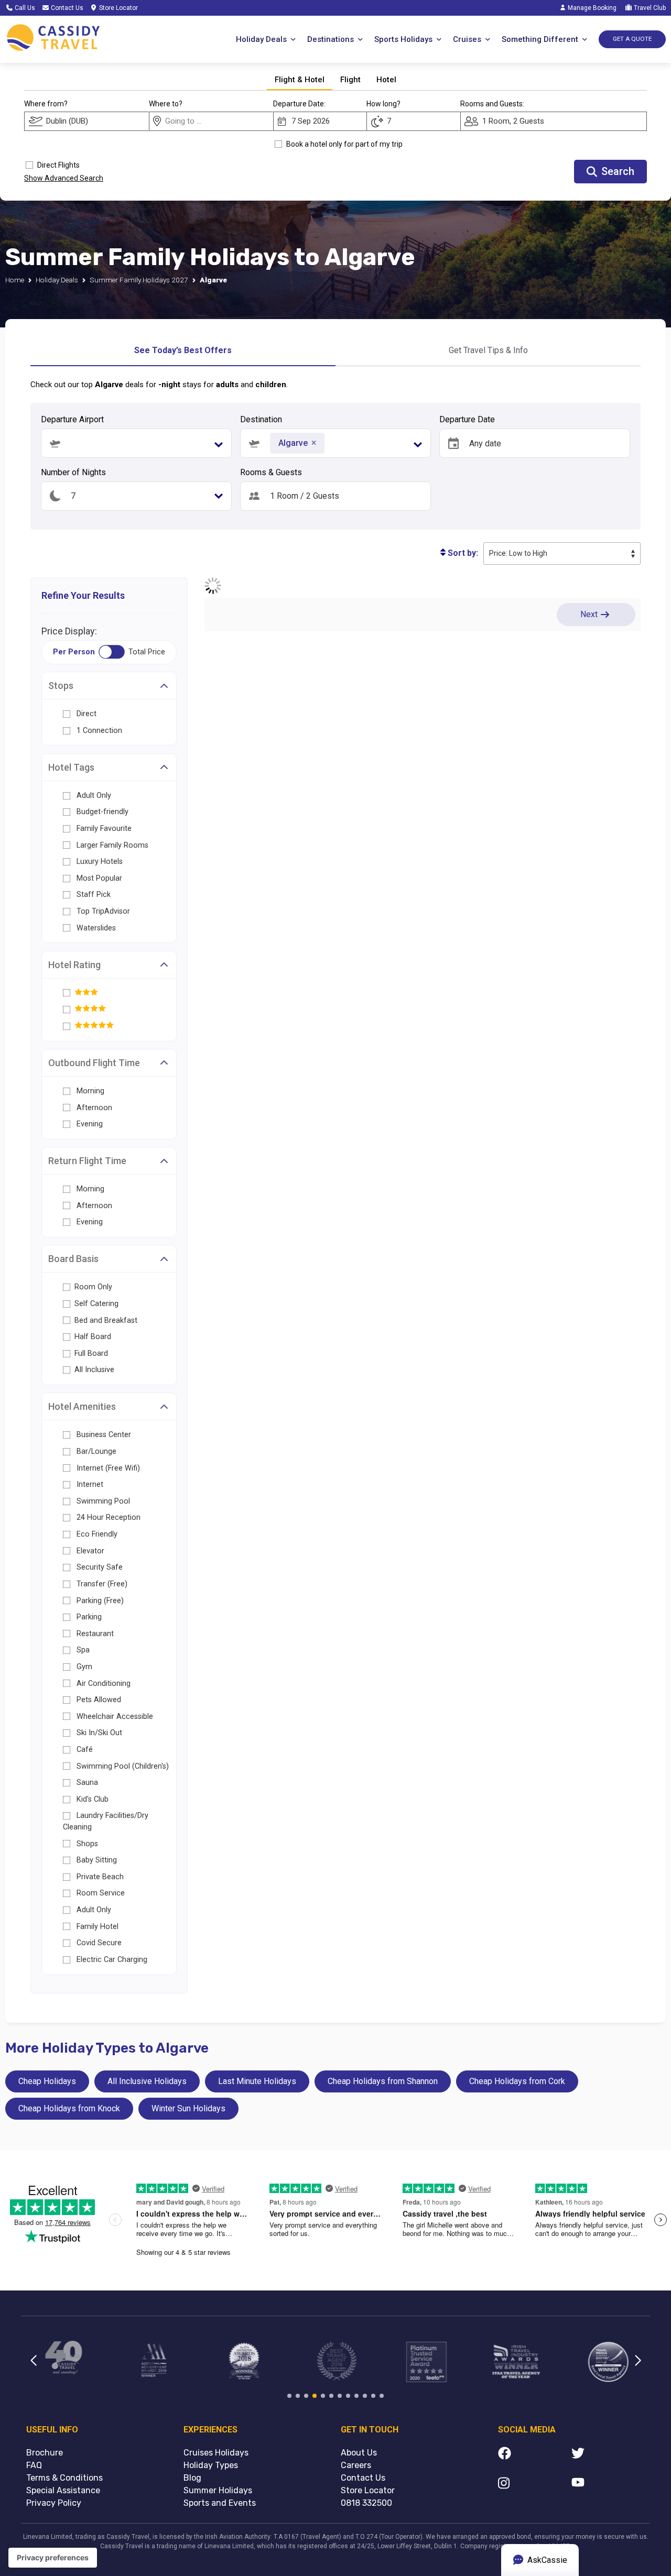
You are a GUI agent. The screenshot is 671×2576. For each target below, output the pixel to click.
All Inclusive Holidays (147, 2081)
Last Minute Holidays (257, 2081)
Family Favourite (104, 829)
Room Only (93, 1287)
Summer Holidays (218, 2490)
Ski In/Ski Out (98, 1733)
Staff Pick (94, 895)
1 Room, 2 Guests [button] (513, 121)
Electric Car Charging (111, 1960)
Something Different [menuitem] (540, 39)
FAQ (34, 2465)
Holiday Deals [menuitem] (261, 39)
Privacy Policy (54, 2503)
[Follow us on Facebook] (535, 2455)
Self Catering (96, 1304)
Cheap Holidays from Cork (517, 2081)
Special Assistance (63, 2490)
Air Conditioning (102, 1684)
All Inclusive (94, 1370)
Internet (89, 1484)
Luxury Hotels (100, 862)
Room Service (100, 1893)
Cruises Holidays (216, 2453)
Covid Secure (98, 1943)
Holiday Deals (57, 280)
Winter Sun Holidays (188, 2108)
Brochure (45, 2453)
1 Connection (98, 731)
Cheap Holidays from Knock (69, 2108)
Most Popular (99, 878)
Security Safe (99, 1567)
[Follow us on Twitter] (608, 2455)
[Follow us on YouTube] (608, 2485)
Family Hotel (96, 1927)
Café (84, 1750)
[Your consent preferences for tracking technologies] (53, 2558)
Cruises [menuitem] (467, 39)
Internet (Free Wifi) (107, 1468)
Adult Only (94, 796)
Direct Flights (58, 165)
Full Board (91, 1353)
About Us (359, 2453)
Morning (89, 1091)
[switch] (112, 652)
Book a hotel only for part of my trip (344, 144)
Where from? (46, 104)
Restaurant (94, 1634)
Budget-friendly (102, 812)
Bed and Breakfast (106, 1320)
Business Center (103, 1435)
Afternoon (93, 1108)
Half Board (93, 1337)
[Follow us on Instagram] (535, 2485)
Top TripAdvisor (103, 911)
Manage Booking (591, 8)
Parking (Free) (99, 1601)
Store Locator (118, 8)
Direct (85, 714)
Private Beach (99, 1877)
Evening (89, 1124)
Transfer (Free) (101, 1584)
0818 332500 (366, 2503)
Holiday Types (211, 2465)
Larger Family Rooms (112, 845)
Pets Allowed (98, 1700)
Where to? (166, 104)
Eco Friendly (96, 1534)
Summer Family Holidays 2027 (139, 280)
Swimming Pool (102, 1501)
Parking (88, 1617)
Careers (356, 2465)
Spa (82, 1650)
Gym (83, 1667)
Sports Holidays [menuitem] (403, 39)
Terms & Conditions (64, 2478)
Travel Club (649, 8)
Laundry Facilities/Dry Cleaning (106, 1821)
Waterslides (96, 928)
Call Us (24, 8)
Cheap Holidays (47, 2081)
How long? (383, 104)
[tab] (300, 80)
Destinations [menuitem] (331, 39)
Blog (192, 2478)
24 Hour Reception (107, 1517)
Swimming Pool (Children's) (122, 1766)
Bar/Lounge (95, 1451)
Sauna (86, 1783)
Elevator (89, 1551)
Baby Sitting (96, 1860)
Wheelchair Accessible (114, 1717)
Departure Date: (299, 104)
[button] (335, 443)
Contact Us (66, 8)
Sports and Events (220, 2503)
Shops (86, 1844)
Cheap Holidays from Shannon (383, 2081)
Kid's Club (91, 1799)
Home (15, 280)
